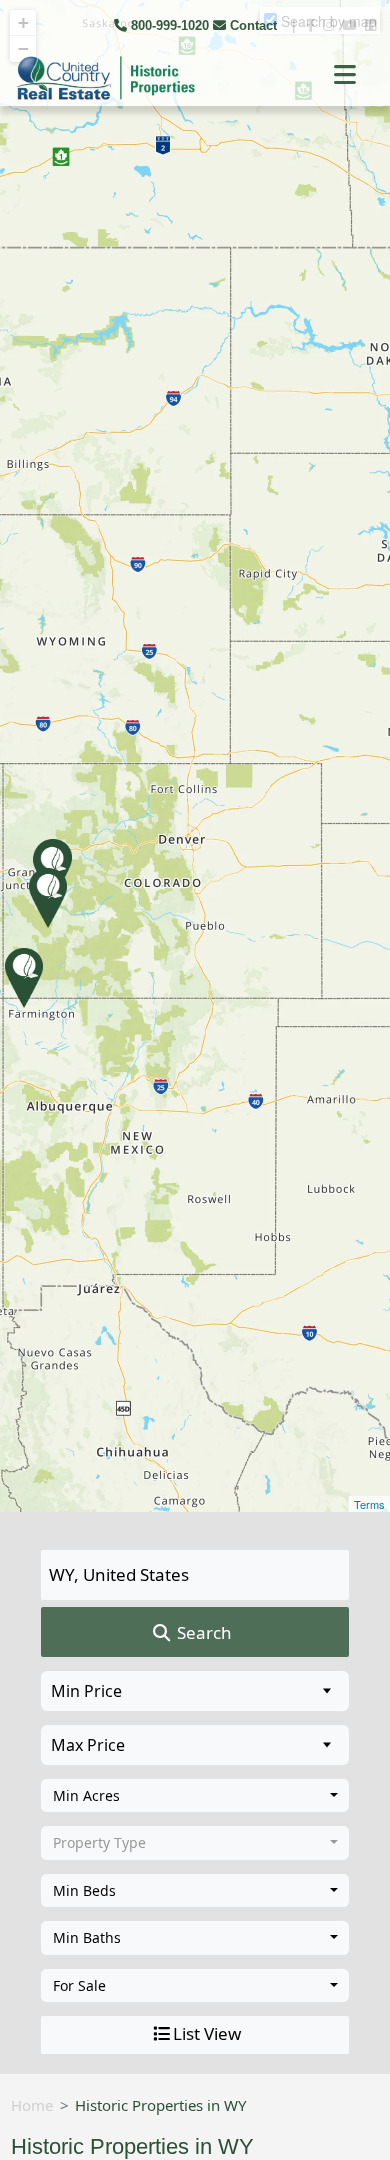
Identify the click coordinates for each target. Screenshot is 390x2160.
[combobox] (195, 1796)
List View (207, 2033)
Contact (253, 25)
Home (32, 2105)
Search (202, 1632)
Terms (369, 1504)
